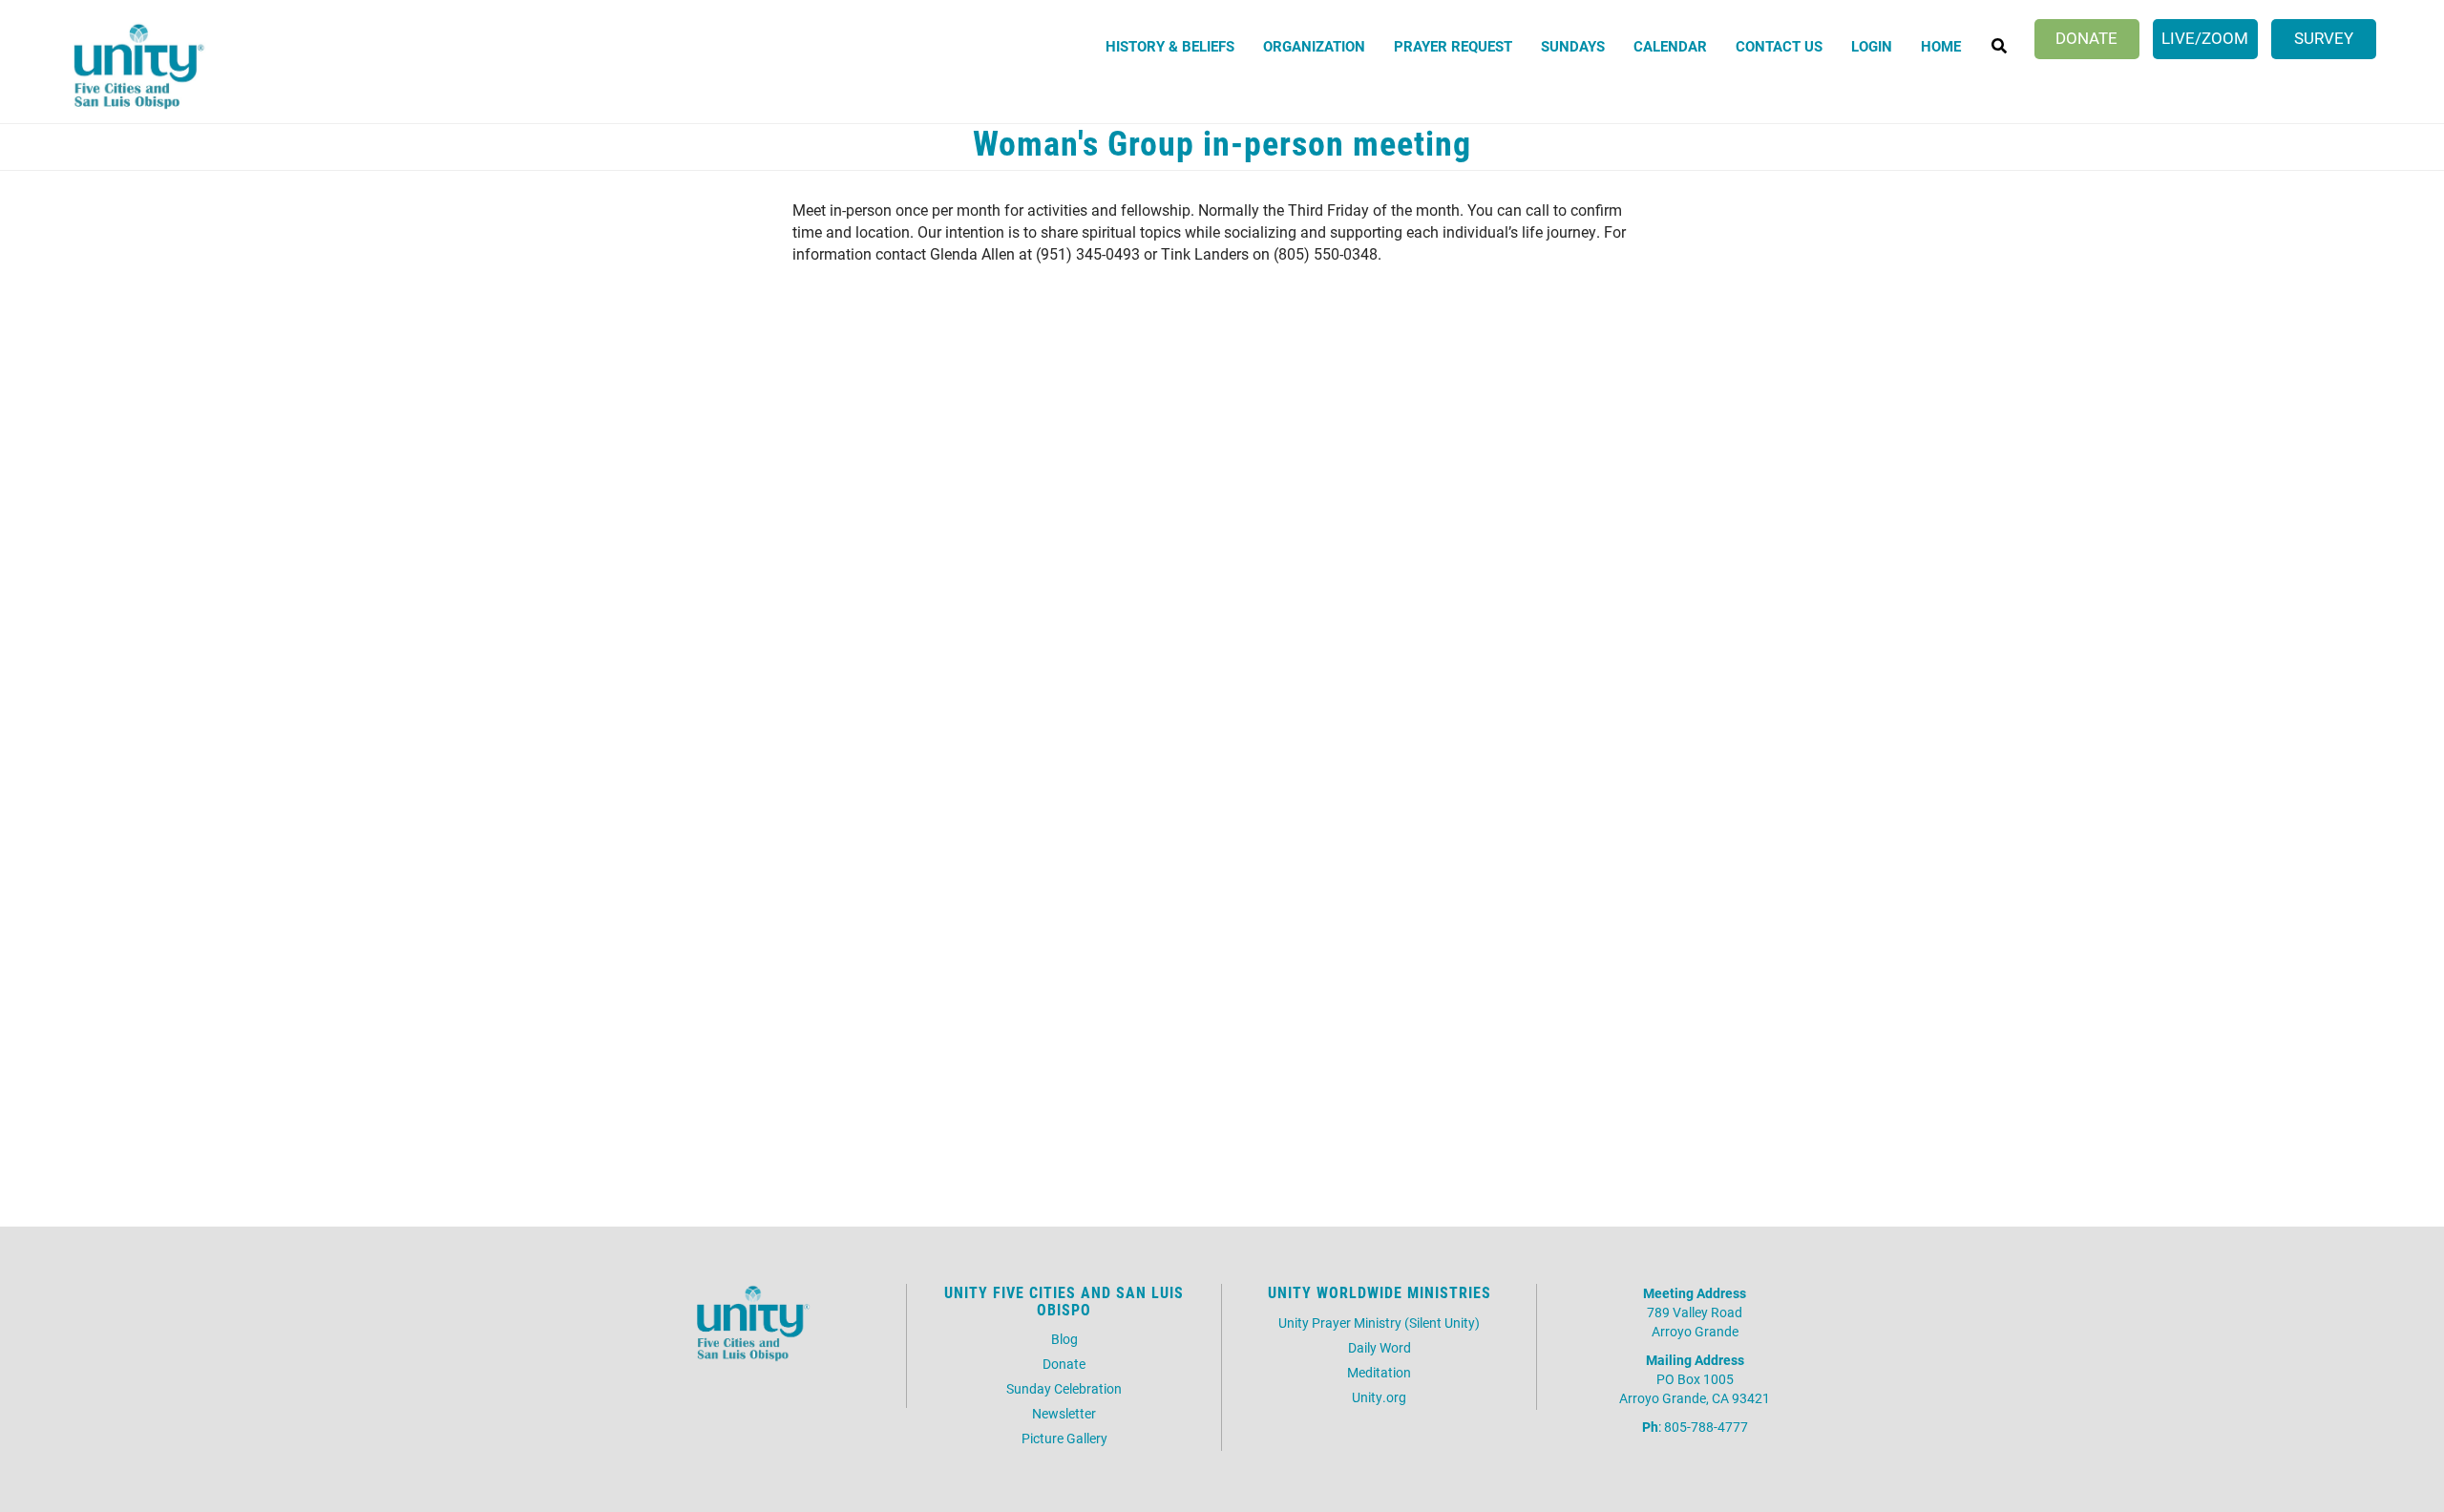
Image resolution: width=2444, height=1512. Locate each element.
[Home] (135, 69)
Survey (2324, 38)
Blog (1064, 1339)
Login (1872, 46)
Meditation (1379, 1372)
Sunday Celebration (1064, 1388)
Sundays (1573, 46)
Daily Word (1380, 1347)
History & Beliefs (1170, 46)
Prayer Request (1453, 46)
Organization (1314, 46)
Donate (2086, 38)
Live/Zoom (2205, 38)
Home (1941, 46)
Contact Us (1779, 46)
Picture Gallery (1064, 1438)
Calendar (1670, 46)
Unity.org (1379, 1397)
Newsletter (1064, 1413)
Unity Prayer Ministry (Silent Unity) (1379, 1323)
